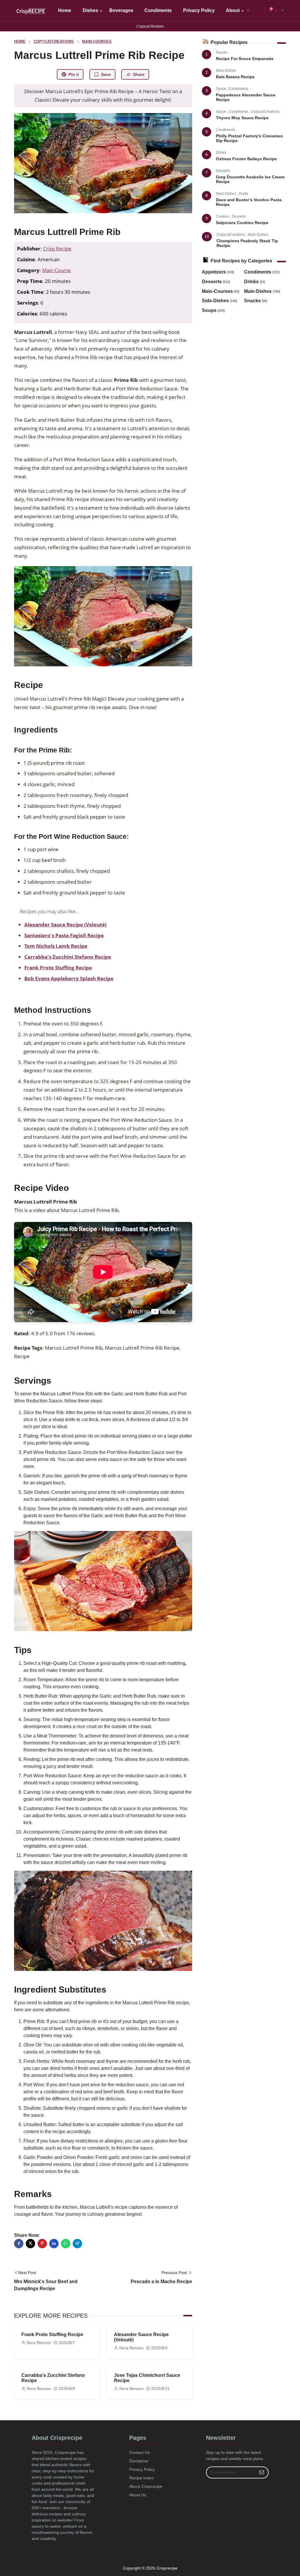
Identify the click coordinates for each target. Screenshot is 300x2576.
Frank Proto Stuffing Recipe (58, 968)
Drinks (221, 153)
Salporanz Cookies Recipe (242, 223)
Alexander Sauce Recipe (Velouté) (65, 925)
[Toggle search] (283, 11)
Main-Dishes (226, 71)
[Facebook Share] (19, 2244)
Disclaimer (139, 2461)
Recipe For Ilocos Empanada (245, 59)
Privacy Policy (142, 2469)
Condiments (238, 89)
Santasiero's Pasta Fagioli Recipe (64, 935)
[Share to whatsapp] (66, 2244)
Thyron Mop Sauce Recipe (242, 118)
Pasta (243, 194)
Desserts (223, 171)
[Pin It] (42, 2244)
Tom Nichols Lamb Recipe (56, 946)
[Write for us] (260, 11)
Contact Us (139, 2452)
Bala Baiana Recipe (235, 77)
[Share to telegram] (77, 2244)
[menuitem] (65, 11)
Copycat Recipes (150, 26)
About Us (138, 2495)
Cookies (223, 216)
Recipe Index (141, 2478)
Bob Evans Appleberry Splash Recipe (69, 978)
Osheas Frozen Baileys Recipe (246, 159)
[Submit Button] (262, 2472)
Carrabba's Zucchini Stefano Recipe (68, 957)
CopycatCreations (265, 112)
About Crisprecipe (146, 2486)
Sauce (221, 89)
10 (207, 236)
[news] (248, 11)
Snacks (222, 52)
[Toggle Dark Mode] (276, 10)
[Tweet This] (30, 2244)
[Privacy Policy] (254, 11)
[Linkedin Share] (54, 2244)
